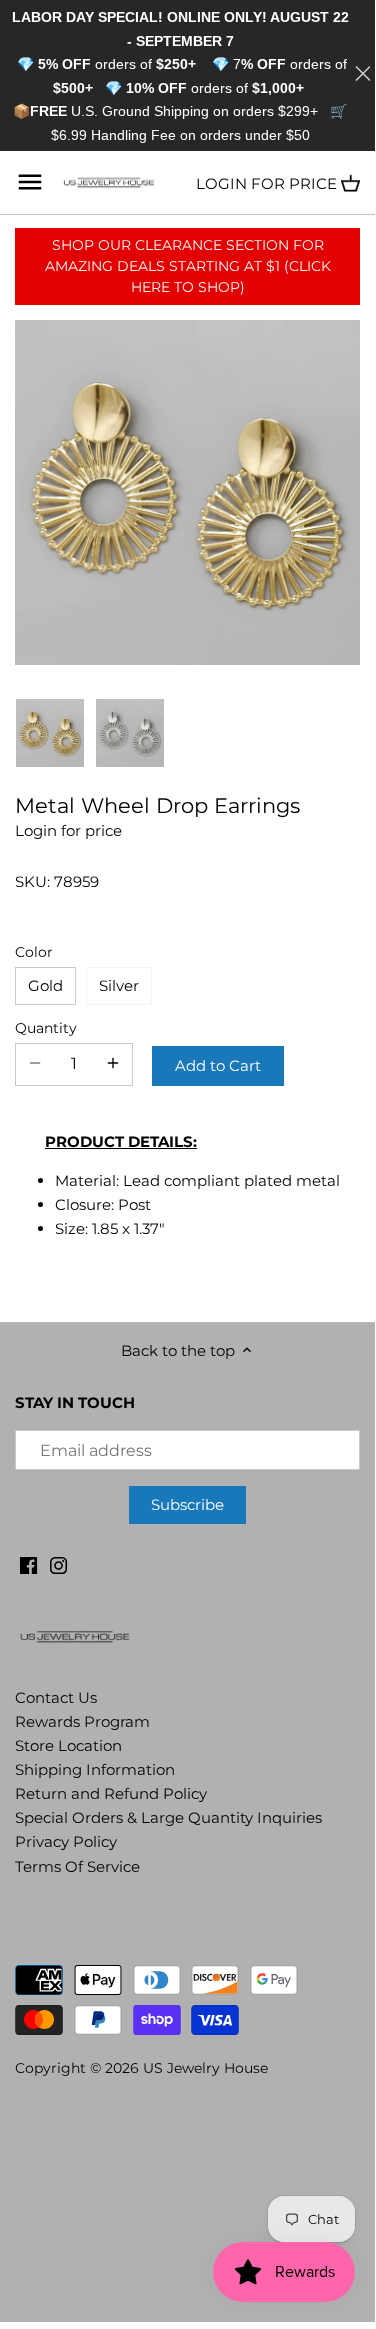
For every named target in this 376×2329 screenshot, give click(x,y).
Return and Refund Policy (111, 1793)
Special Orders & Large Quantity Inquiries (168, 1817)
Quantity (46, 1028)
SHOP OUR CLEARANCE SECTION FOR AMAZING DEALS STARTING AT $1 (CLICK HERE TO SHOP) (188, 266)
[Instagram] (58, 1563)
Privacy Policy (66, 1841)
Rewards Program (82, 1721)
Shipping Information (95, 1769)
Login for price (266, 183)
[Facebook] (28, 1563)
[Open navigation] (30, 182)
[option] (50, 733)
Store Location (68, 1745)
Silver (119, 985)
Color (34, 952)
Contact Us (56, 1697)
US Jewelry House (205, 2068)
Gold (45, 985)
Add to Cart (218, 1065)
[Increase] (113, 1064)
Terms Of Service (77, 1866)
